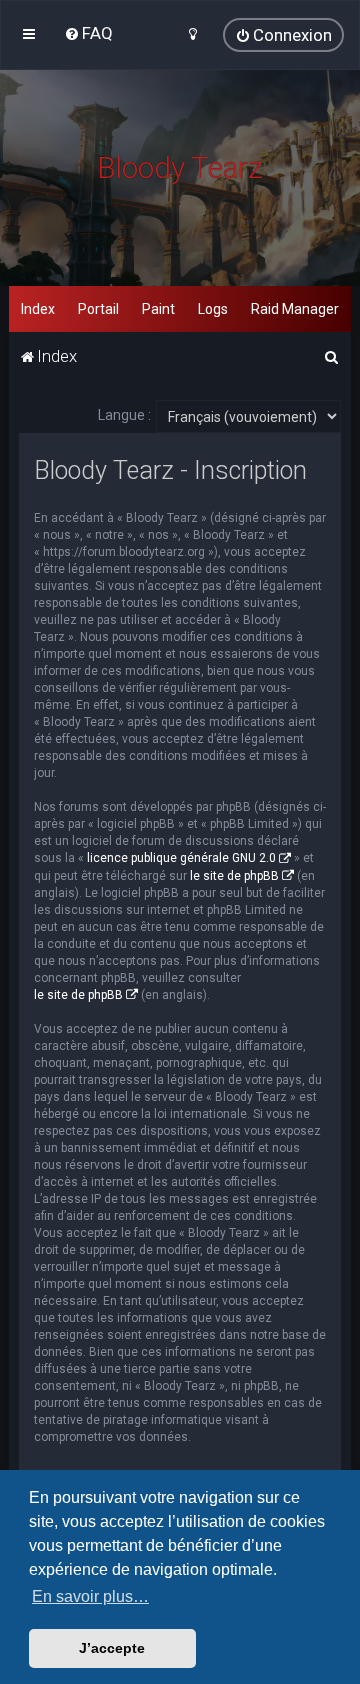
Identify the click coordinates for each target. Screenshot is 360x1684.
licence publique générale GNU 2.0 (181, 858)
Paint (158, 309)
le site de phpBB (234, 876)
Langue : (124, 415)
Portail (98, 309)
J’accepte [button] (112, 1648)
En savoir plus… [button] (90, 1596)
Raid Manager (295, 309)
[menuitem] (88, 33)
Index (38, 309)
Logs (213, 309)
